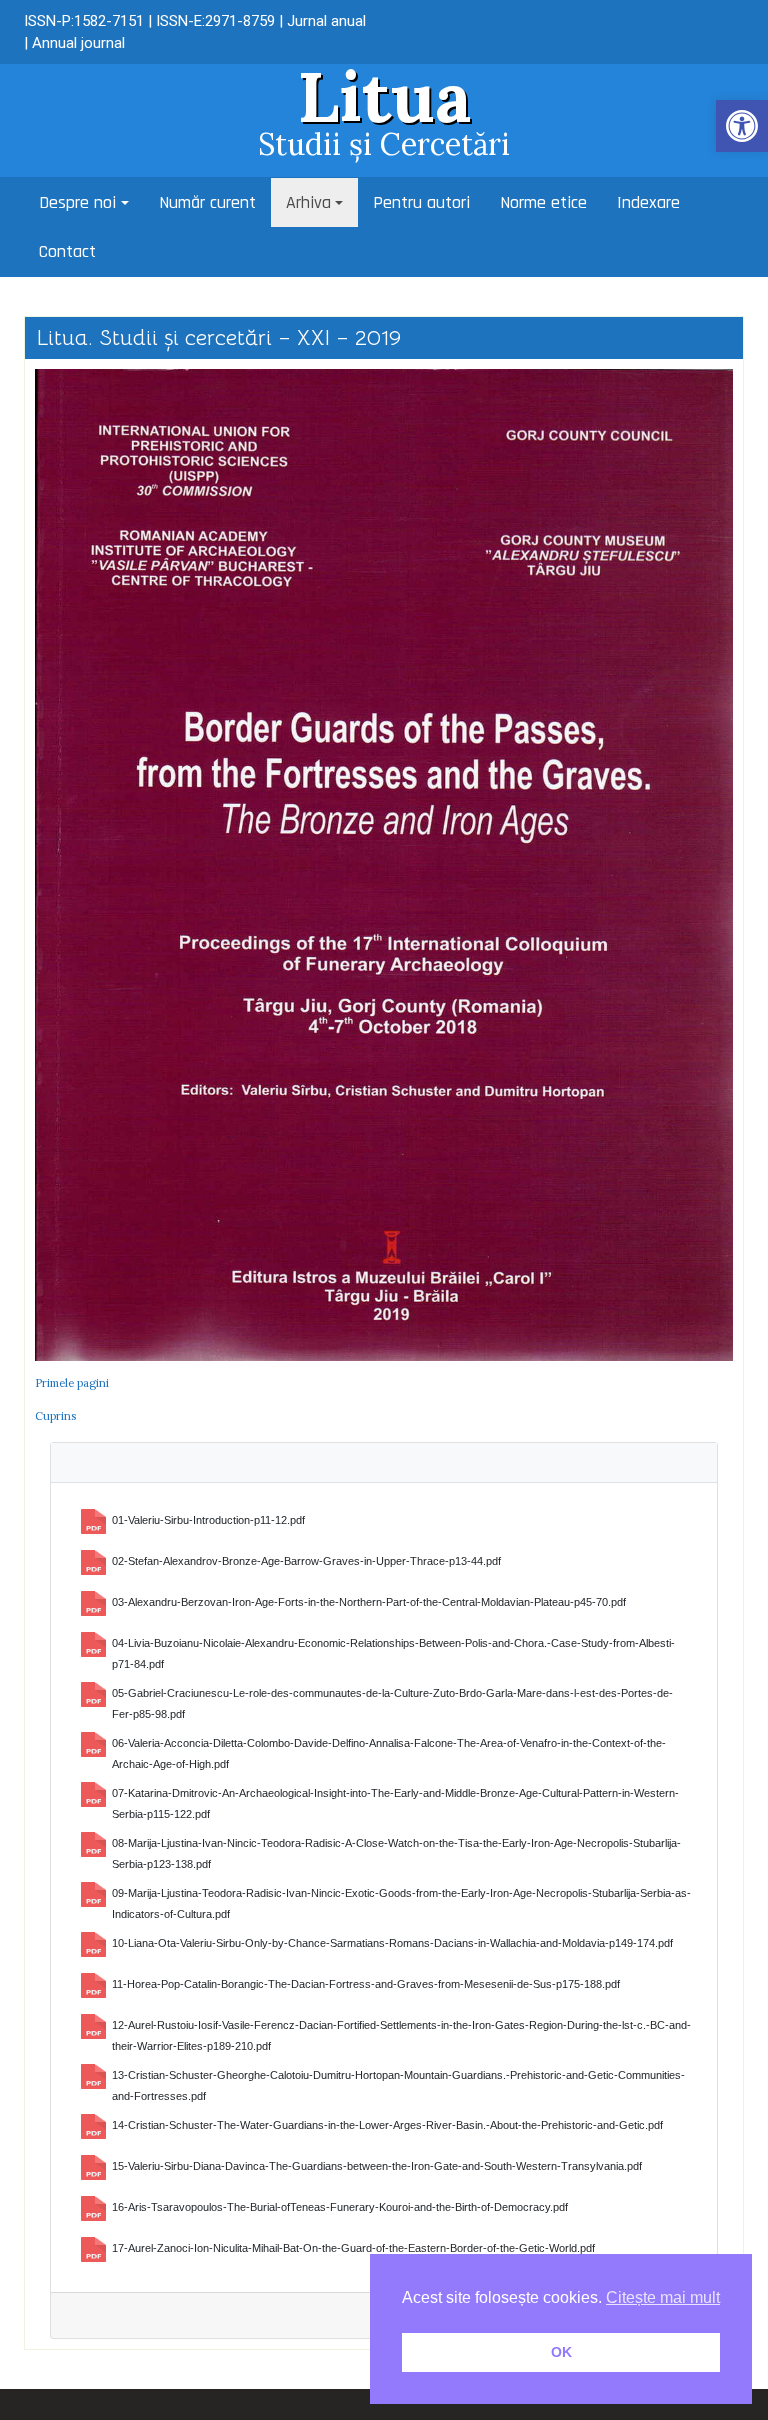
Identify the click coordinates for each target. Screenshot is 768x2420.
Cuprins (55, 1416)
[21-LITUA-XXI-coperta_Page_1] (384, 864)
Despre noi (77, 202)
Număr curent (207, 202)
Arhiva (308, 202)
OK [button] (561, 2352)
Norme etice (543, 202)
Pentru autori (421, 202)
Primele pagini (72, 1383)
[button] (742, 126)
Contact (67, 251)
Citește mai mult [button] (663, 2297)
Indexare (648, 202)
